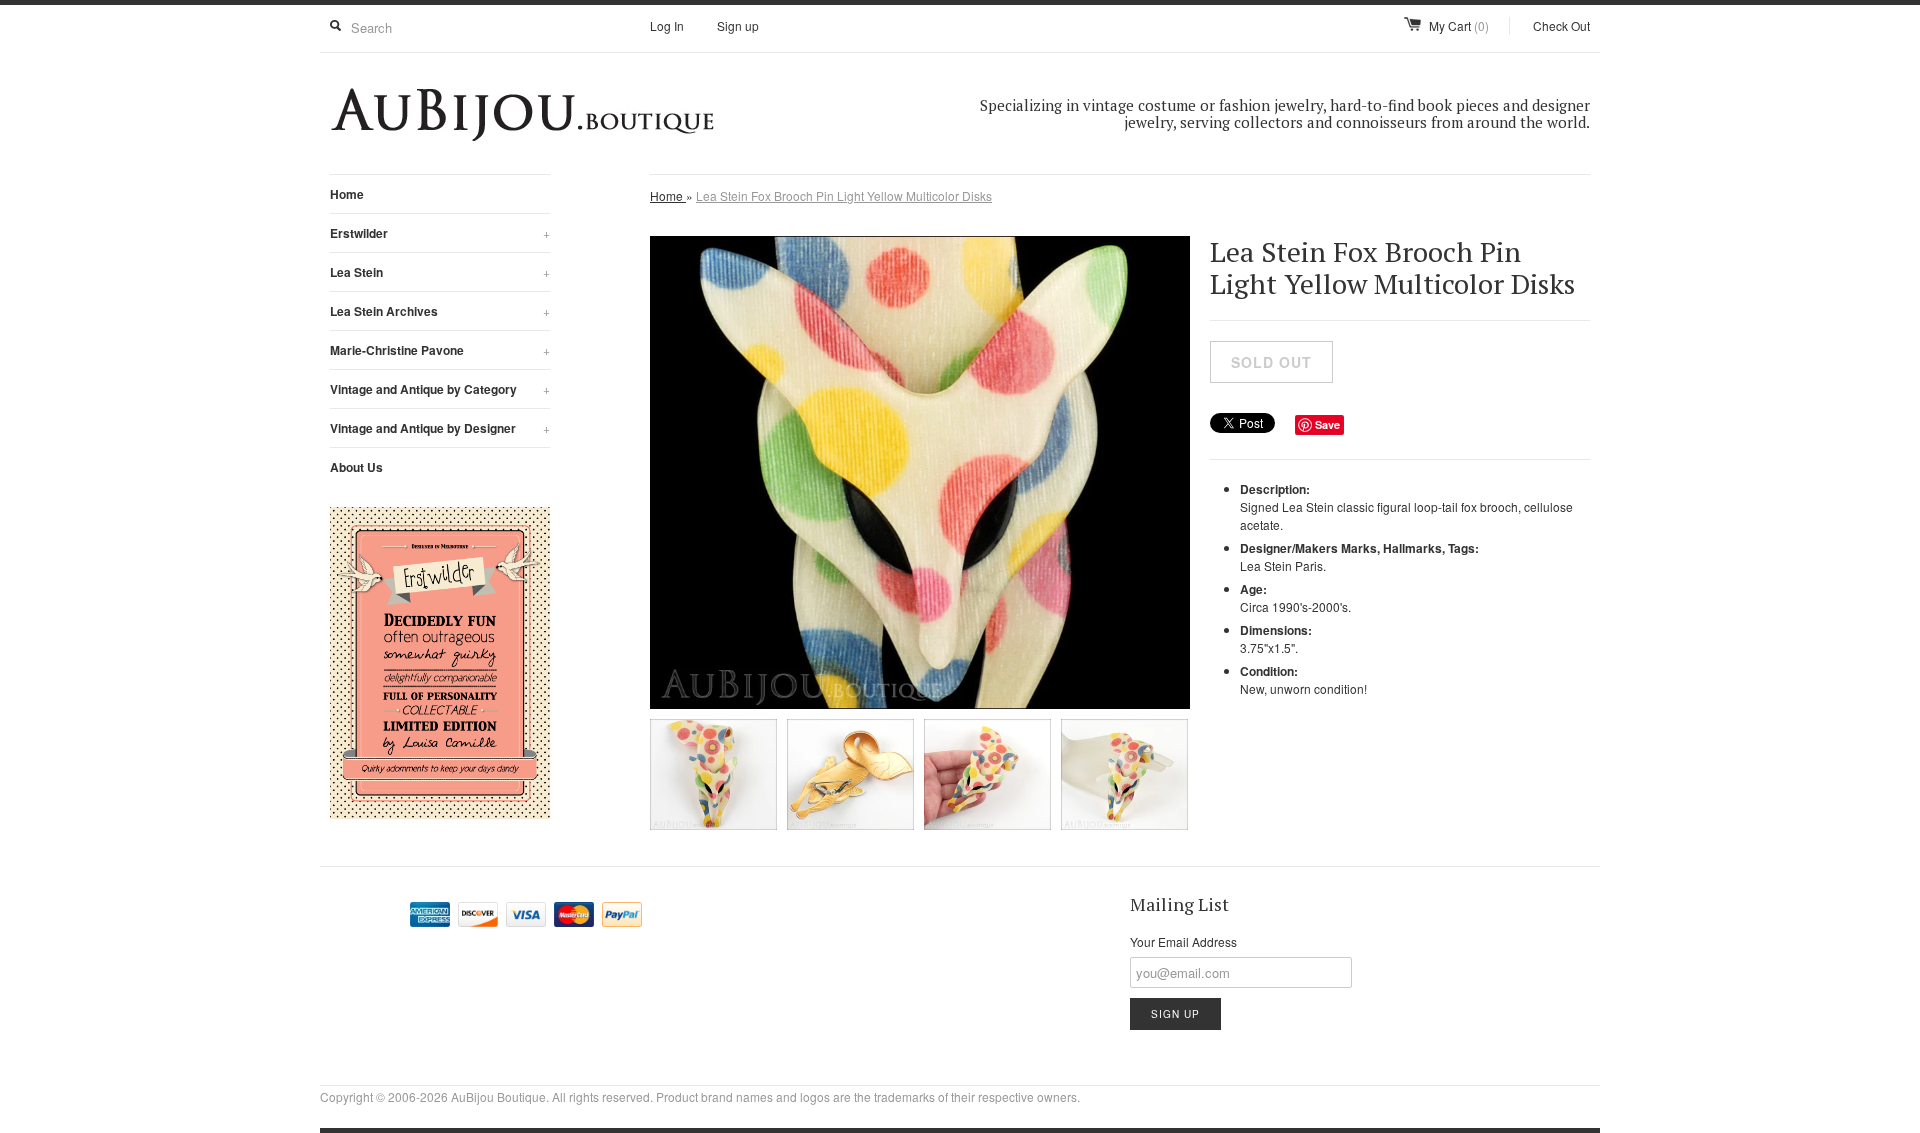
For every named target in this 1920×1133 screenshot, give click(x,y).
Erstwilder (440, 233)
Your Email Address (1183, 941)
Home (347, 194)
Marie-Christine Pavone (440, 350)
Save (1327, 424)
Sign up (738, 25)
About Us (356, 467)
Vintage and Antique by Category (440, 389)
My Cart (1459, 25)
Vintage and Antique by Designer (440, 428)
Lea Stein (440, 272)
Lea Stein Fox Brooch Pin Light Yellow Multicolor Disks (844, 195)
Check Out (1561, 25)
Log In (667, 25)
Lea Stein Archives (440, 311)
